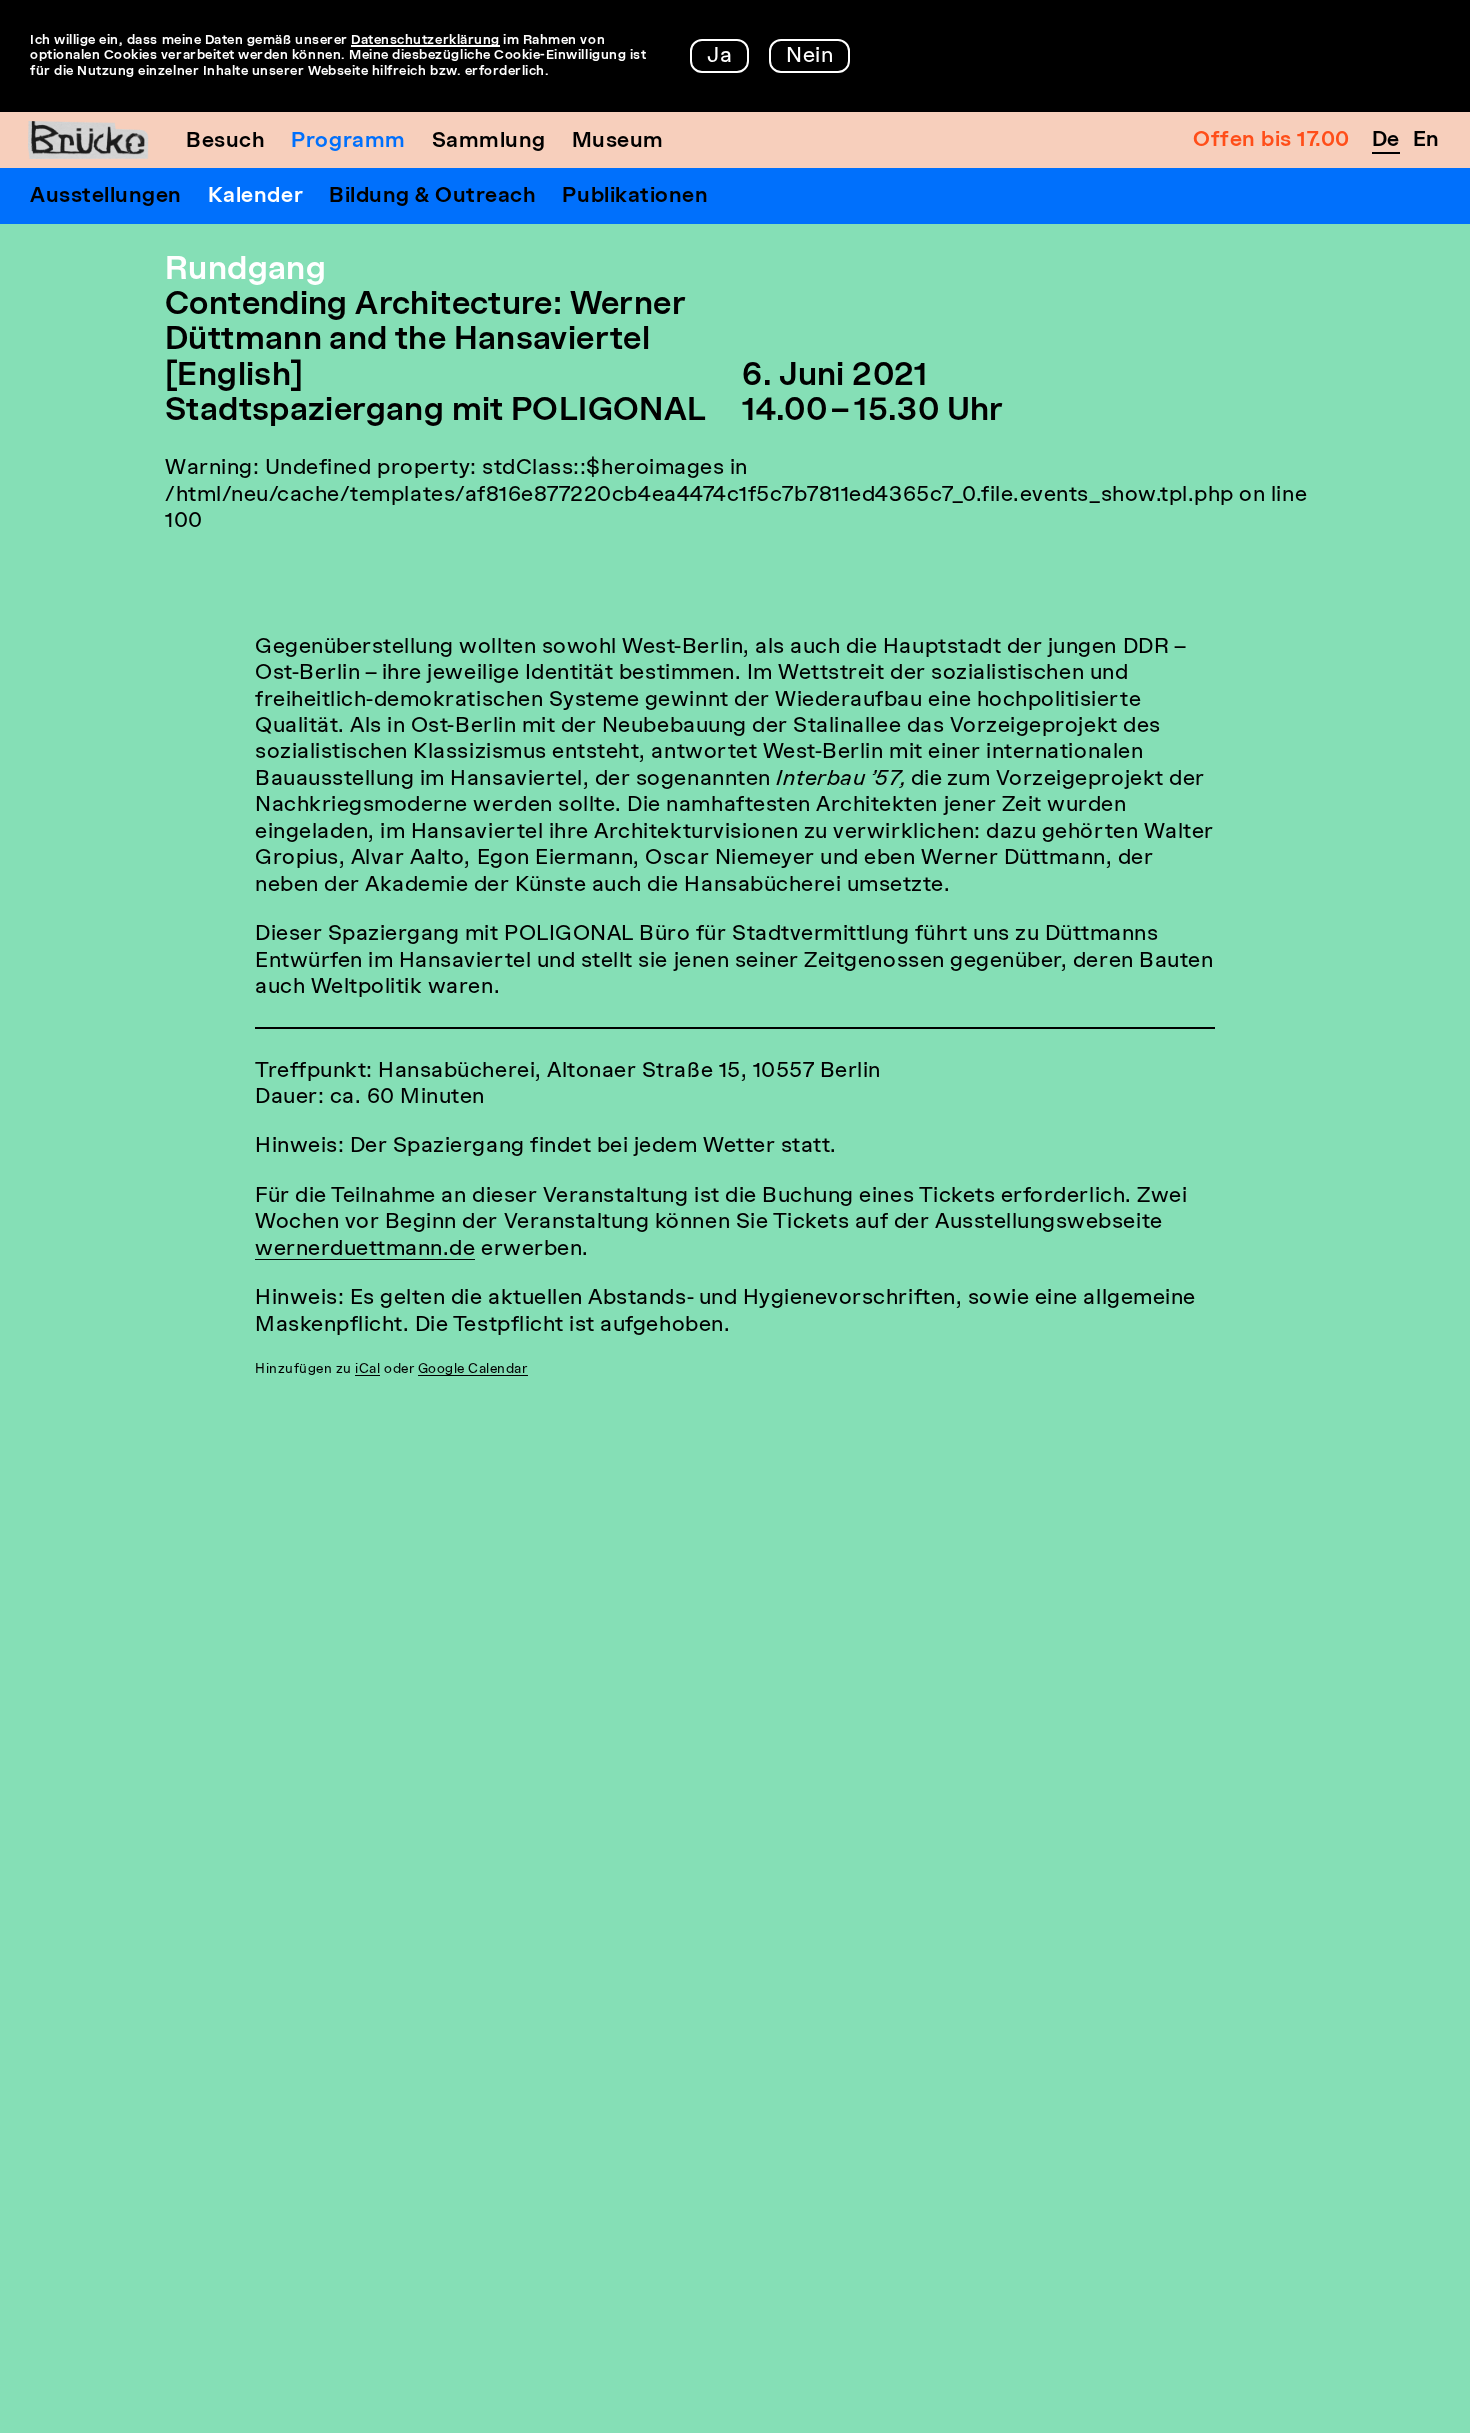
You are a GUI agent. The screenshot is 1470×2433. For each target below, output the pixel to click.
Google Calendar (473, 1369)
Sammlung (489, 141)
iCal (367, 1369)
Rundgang (245, 271)
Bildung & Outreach (432, 196)
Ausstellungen (106, 196)
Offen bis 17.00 (1271, 140)
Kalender (255, 196)
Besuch (225, 141)
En (1426, 140)
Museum (618, 141)
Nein (809, 56)
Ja (719, 56)
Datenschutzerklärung (425, 40)
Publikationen (635, 196)
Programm (348, 141)
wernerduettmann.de (365, 1249)
